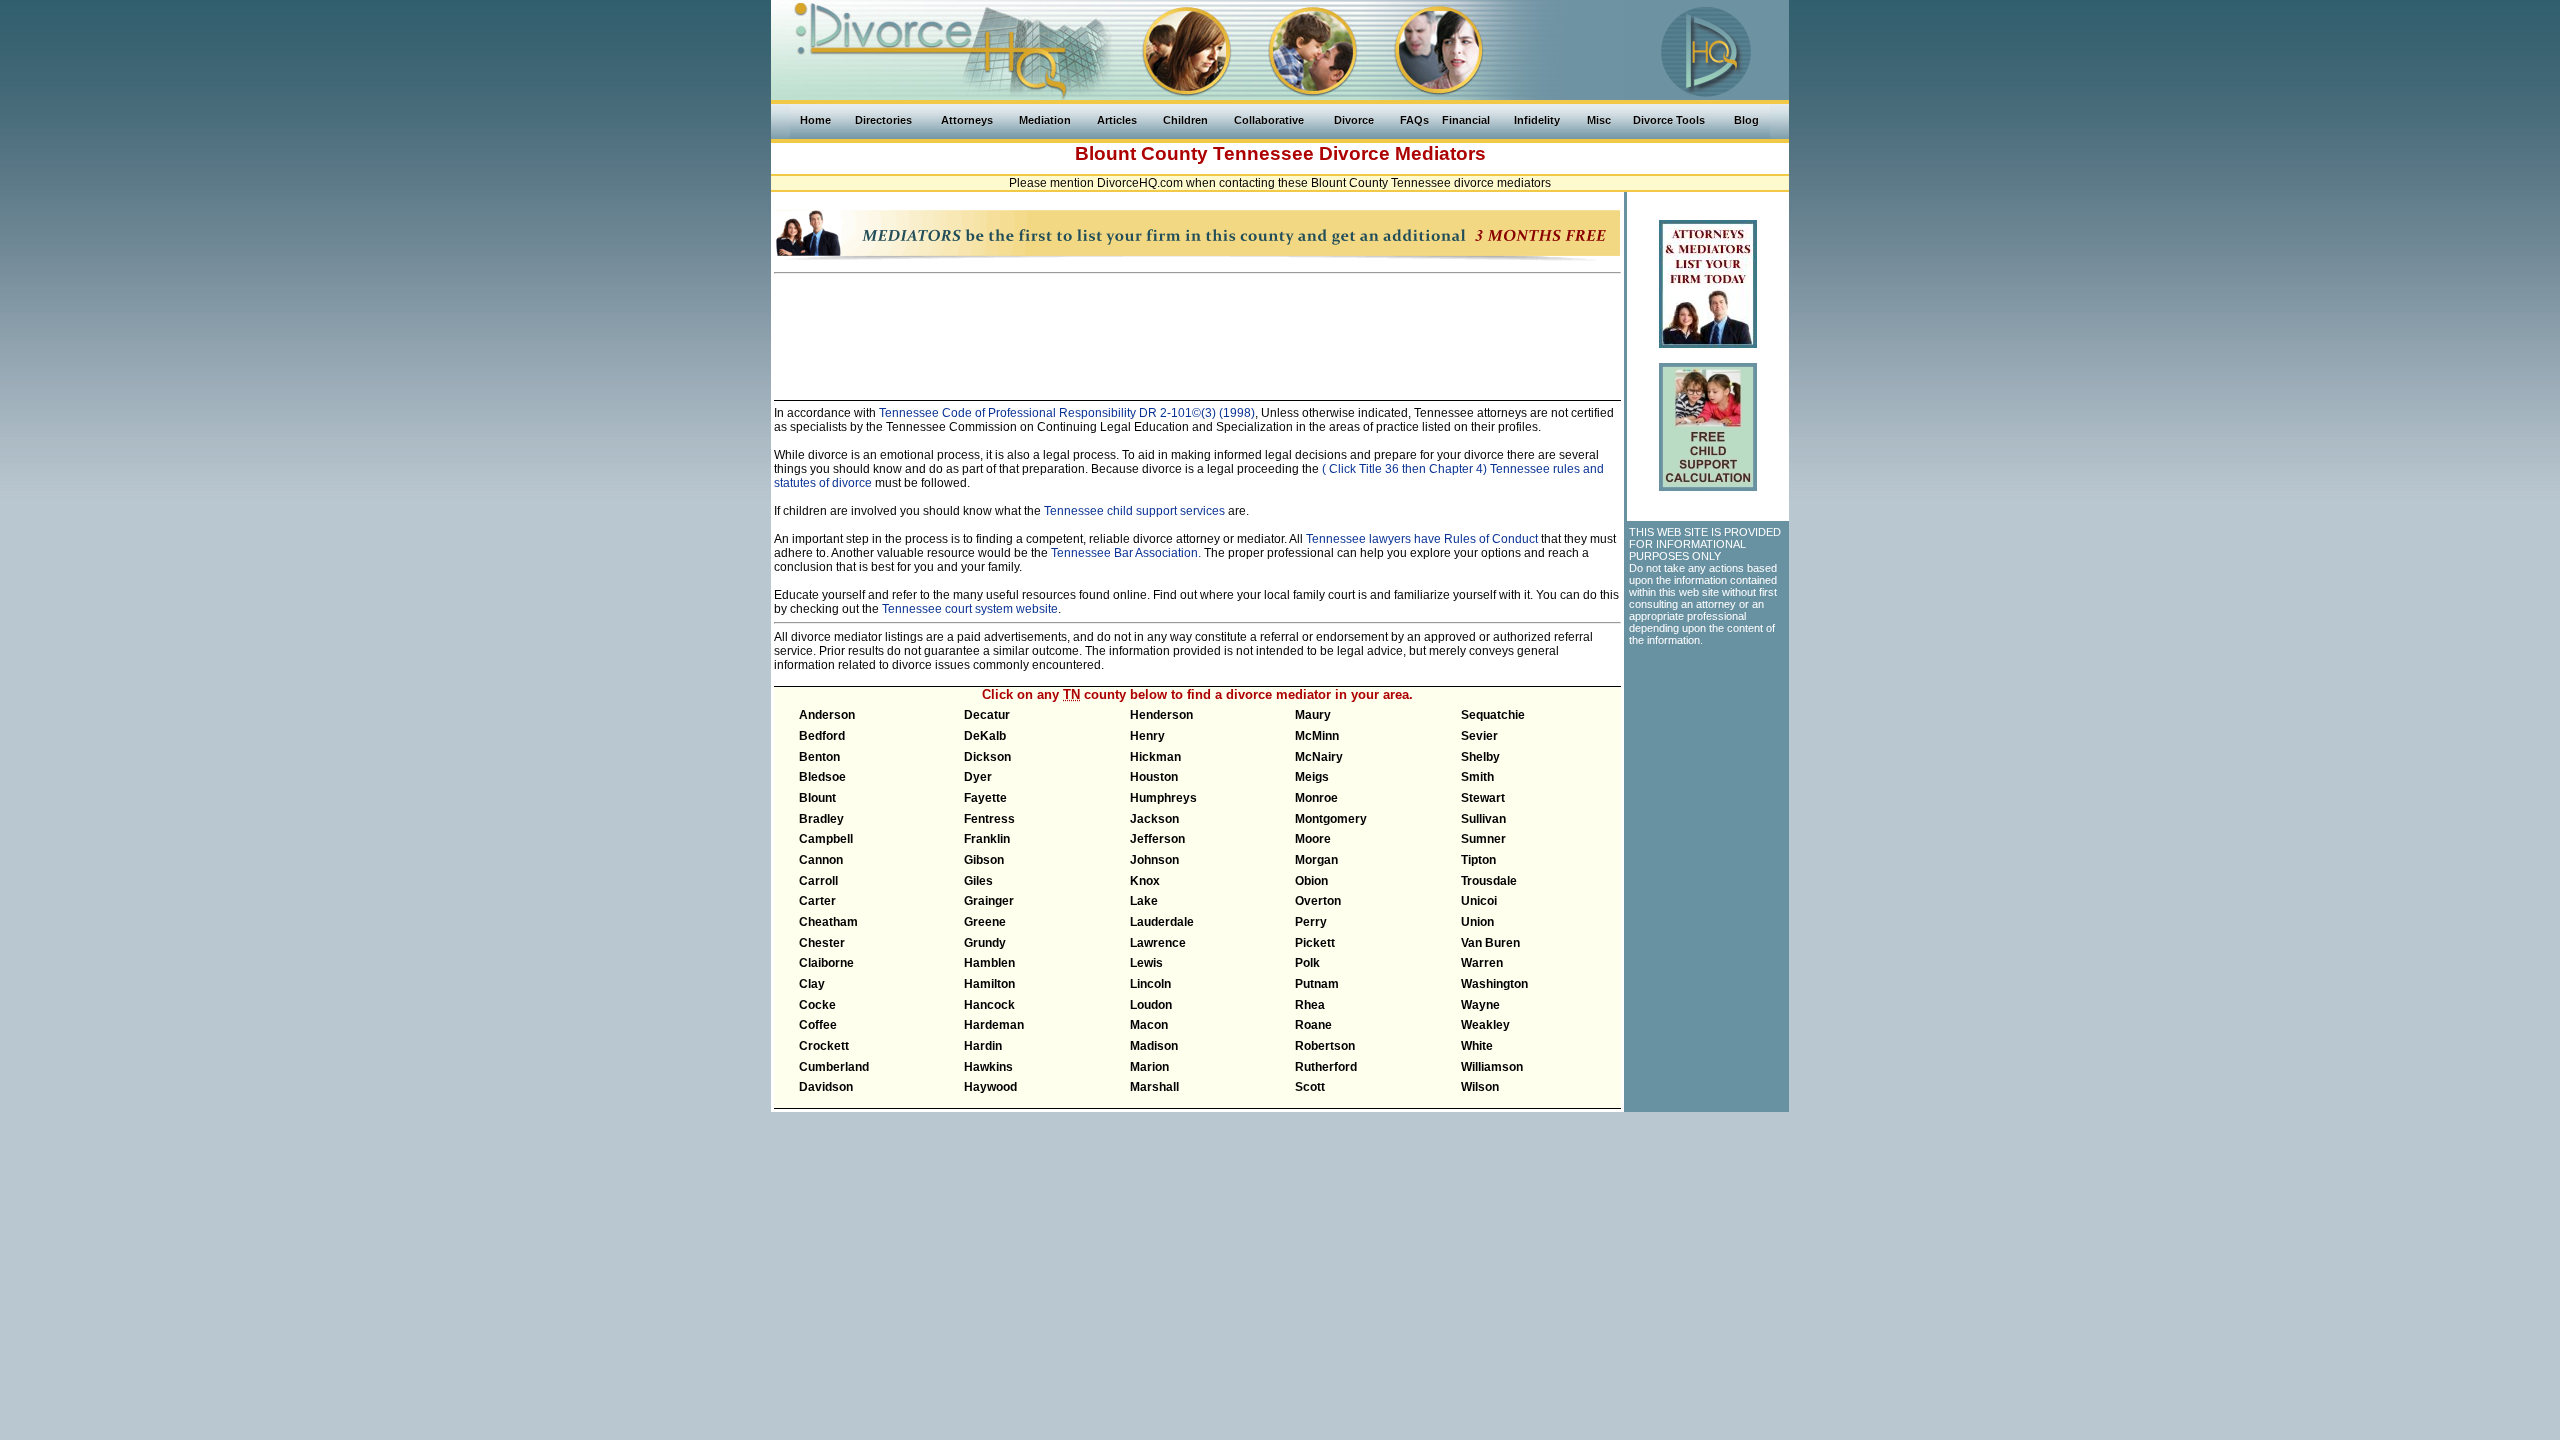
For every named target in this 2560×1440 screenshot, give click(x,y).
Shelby (1480, 757)
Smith (1477, 777)
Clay (812, 984)
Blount (817, 798)
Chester (822, 943)
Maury (1313, 715)
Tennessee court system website (970, 609)
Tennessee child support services (1134, 511)
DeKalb (985, 736)
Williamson (1492, 1067)
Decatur (987, 715)
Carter (817, 901)
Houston (1154, 777)
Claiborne (826, 963)
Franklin (987, 839)
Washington (1494, 984)
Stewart (1483, 798)
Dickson (987, 757)
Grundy (985, 943)
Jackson (1154, 819)
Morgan (1316, 860)
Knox (1145, 881)
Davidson (826, 1087)
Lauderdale (1162, 922)
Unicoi (1479, 901)
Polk (1307, 963)
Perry (1311, 922)
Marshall (1154, 1087)
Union (1477, 922)
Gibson (984, 860)
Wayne (1480, 1005)
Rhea (1310, 1005)
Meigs (1312, 777)
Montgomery (1331, 819)
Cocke (817, 1005)
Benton (819, 757)
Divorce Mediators (1402, 153)
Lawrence (1158, 943)
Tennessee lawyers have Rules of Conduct (1422, 539)
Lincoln (1150, 984)
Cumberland (834, 1067)
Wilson (1480, 1087)
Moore (1313, 839)
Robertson (1325, 1046)
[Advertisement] (1198, 328)
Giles (978, 881)
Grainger (989, 901)
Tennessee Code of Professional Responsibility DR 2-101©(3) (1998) (1065, 413)
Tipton (1478, 860)
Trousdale (1489, 881)
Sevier (1479, 736)
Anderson (827, 715)
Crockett (824, 1046)
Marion (1149, 1067)
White (1477, 1046)
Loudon (1151, 1005)
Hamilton (989, 984)
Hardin (983, 1046)
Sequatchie (1493, 715)
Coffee (818, 1025)
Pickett (1315, 943)
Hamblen (989, 963)
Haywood (990, 1087)
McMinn (1317, 736)
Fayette (985, 798)
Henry (1147, 736)
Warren (1482, 963)
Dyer (978, 777)
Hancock (989, 1005)
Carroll (818, 881)
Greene (985, 922)
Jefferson (1157, 839)
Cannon (821, 860)
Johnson (1154, 860)
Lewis (1146, 963)
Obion (1311, 881)
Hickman (1155, 757)
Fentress (989, 819)
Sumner (1483, 839)
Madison (1154, 1046)
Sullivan (1483, 819)
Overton (1318, 901)
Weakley (1485, 1025)
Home (815, 120)
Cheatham (828, 922)
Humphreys (1163, 798)
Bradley (821, 819)
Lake (1144, 901)
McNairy (1319, 757)
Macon (1149, 1025)
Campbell (826, 839)
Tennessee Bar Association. (1126, 553)
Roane (1313, 1025)
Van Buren (1490, 943)
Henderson (1161, 715)
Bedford (822, 736)
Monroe (1316, 798)
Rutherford (1326, 1067)
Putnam (1317, 984)
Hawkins (988, 1067)
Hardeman (994, 1025)
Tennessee (1263, 153)
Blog (1746, 120)
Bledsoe (822, 777)
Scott (1310, 1087)
